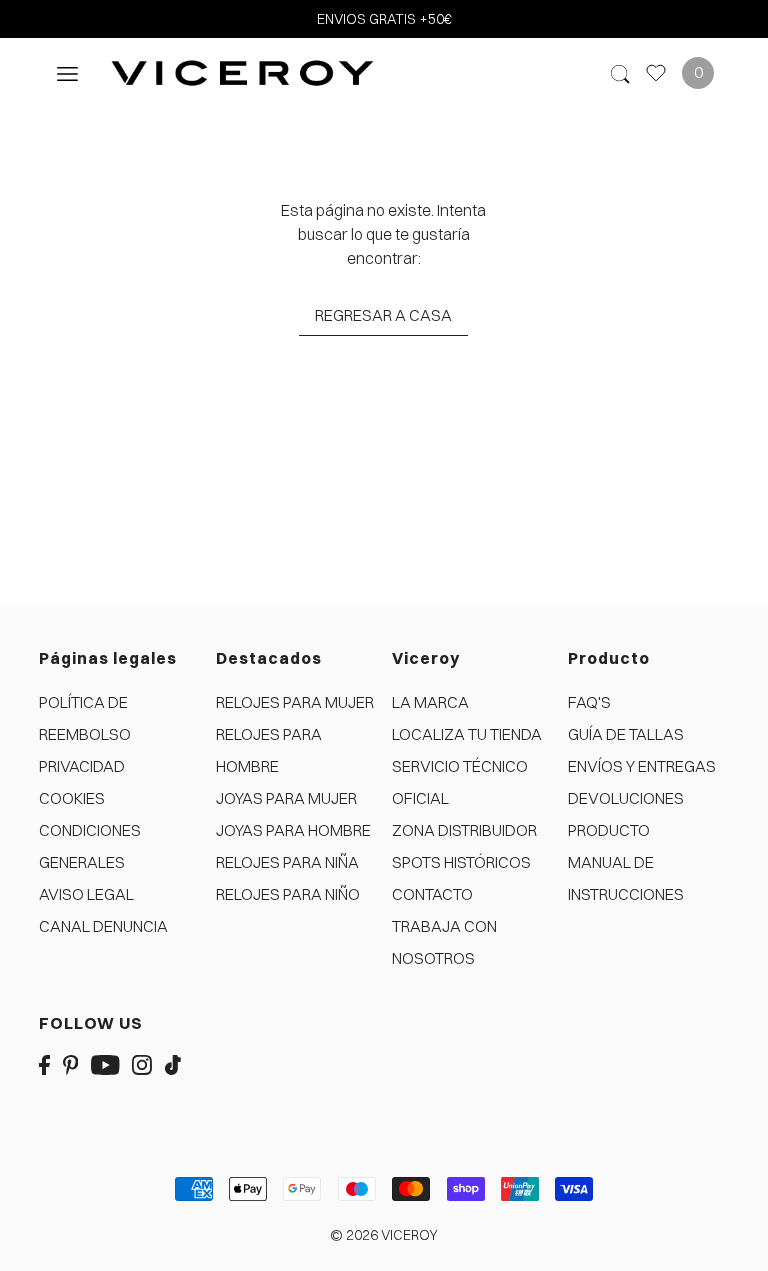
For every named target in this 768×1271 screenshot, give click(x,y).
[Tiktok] (173, 1063)
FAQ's (589, 702)
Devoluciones (626, 798)
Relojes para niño (288, 894)
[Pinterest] (71, 1063)
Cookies (72, 798)
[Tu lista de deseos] (656, 73)
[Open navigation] (67, 72)
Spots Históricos (461, 862)
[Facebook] (44, 1063)
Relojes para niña (287, 862)
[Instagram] (142, 1063)
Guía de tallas (626, 734)
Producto (609, 830)
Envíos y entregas (642, 766)
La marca (430, 702)
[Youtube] (105, 1063)
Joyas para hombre (293, 830)
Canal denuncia (103, 926)
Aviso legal (86, 894)
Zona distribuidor (464, 830)
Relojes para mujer (295, 702)
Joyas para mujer (286, 798)
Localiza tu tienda (467, 734)
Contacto (432, 894)
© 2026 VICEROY (384, 1235)
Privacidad (82, 766)
